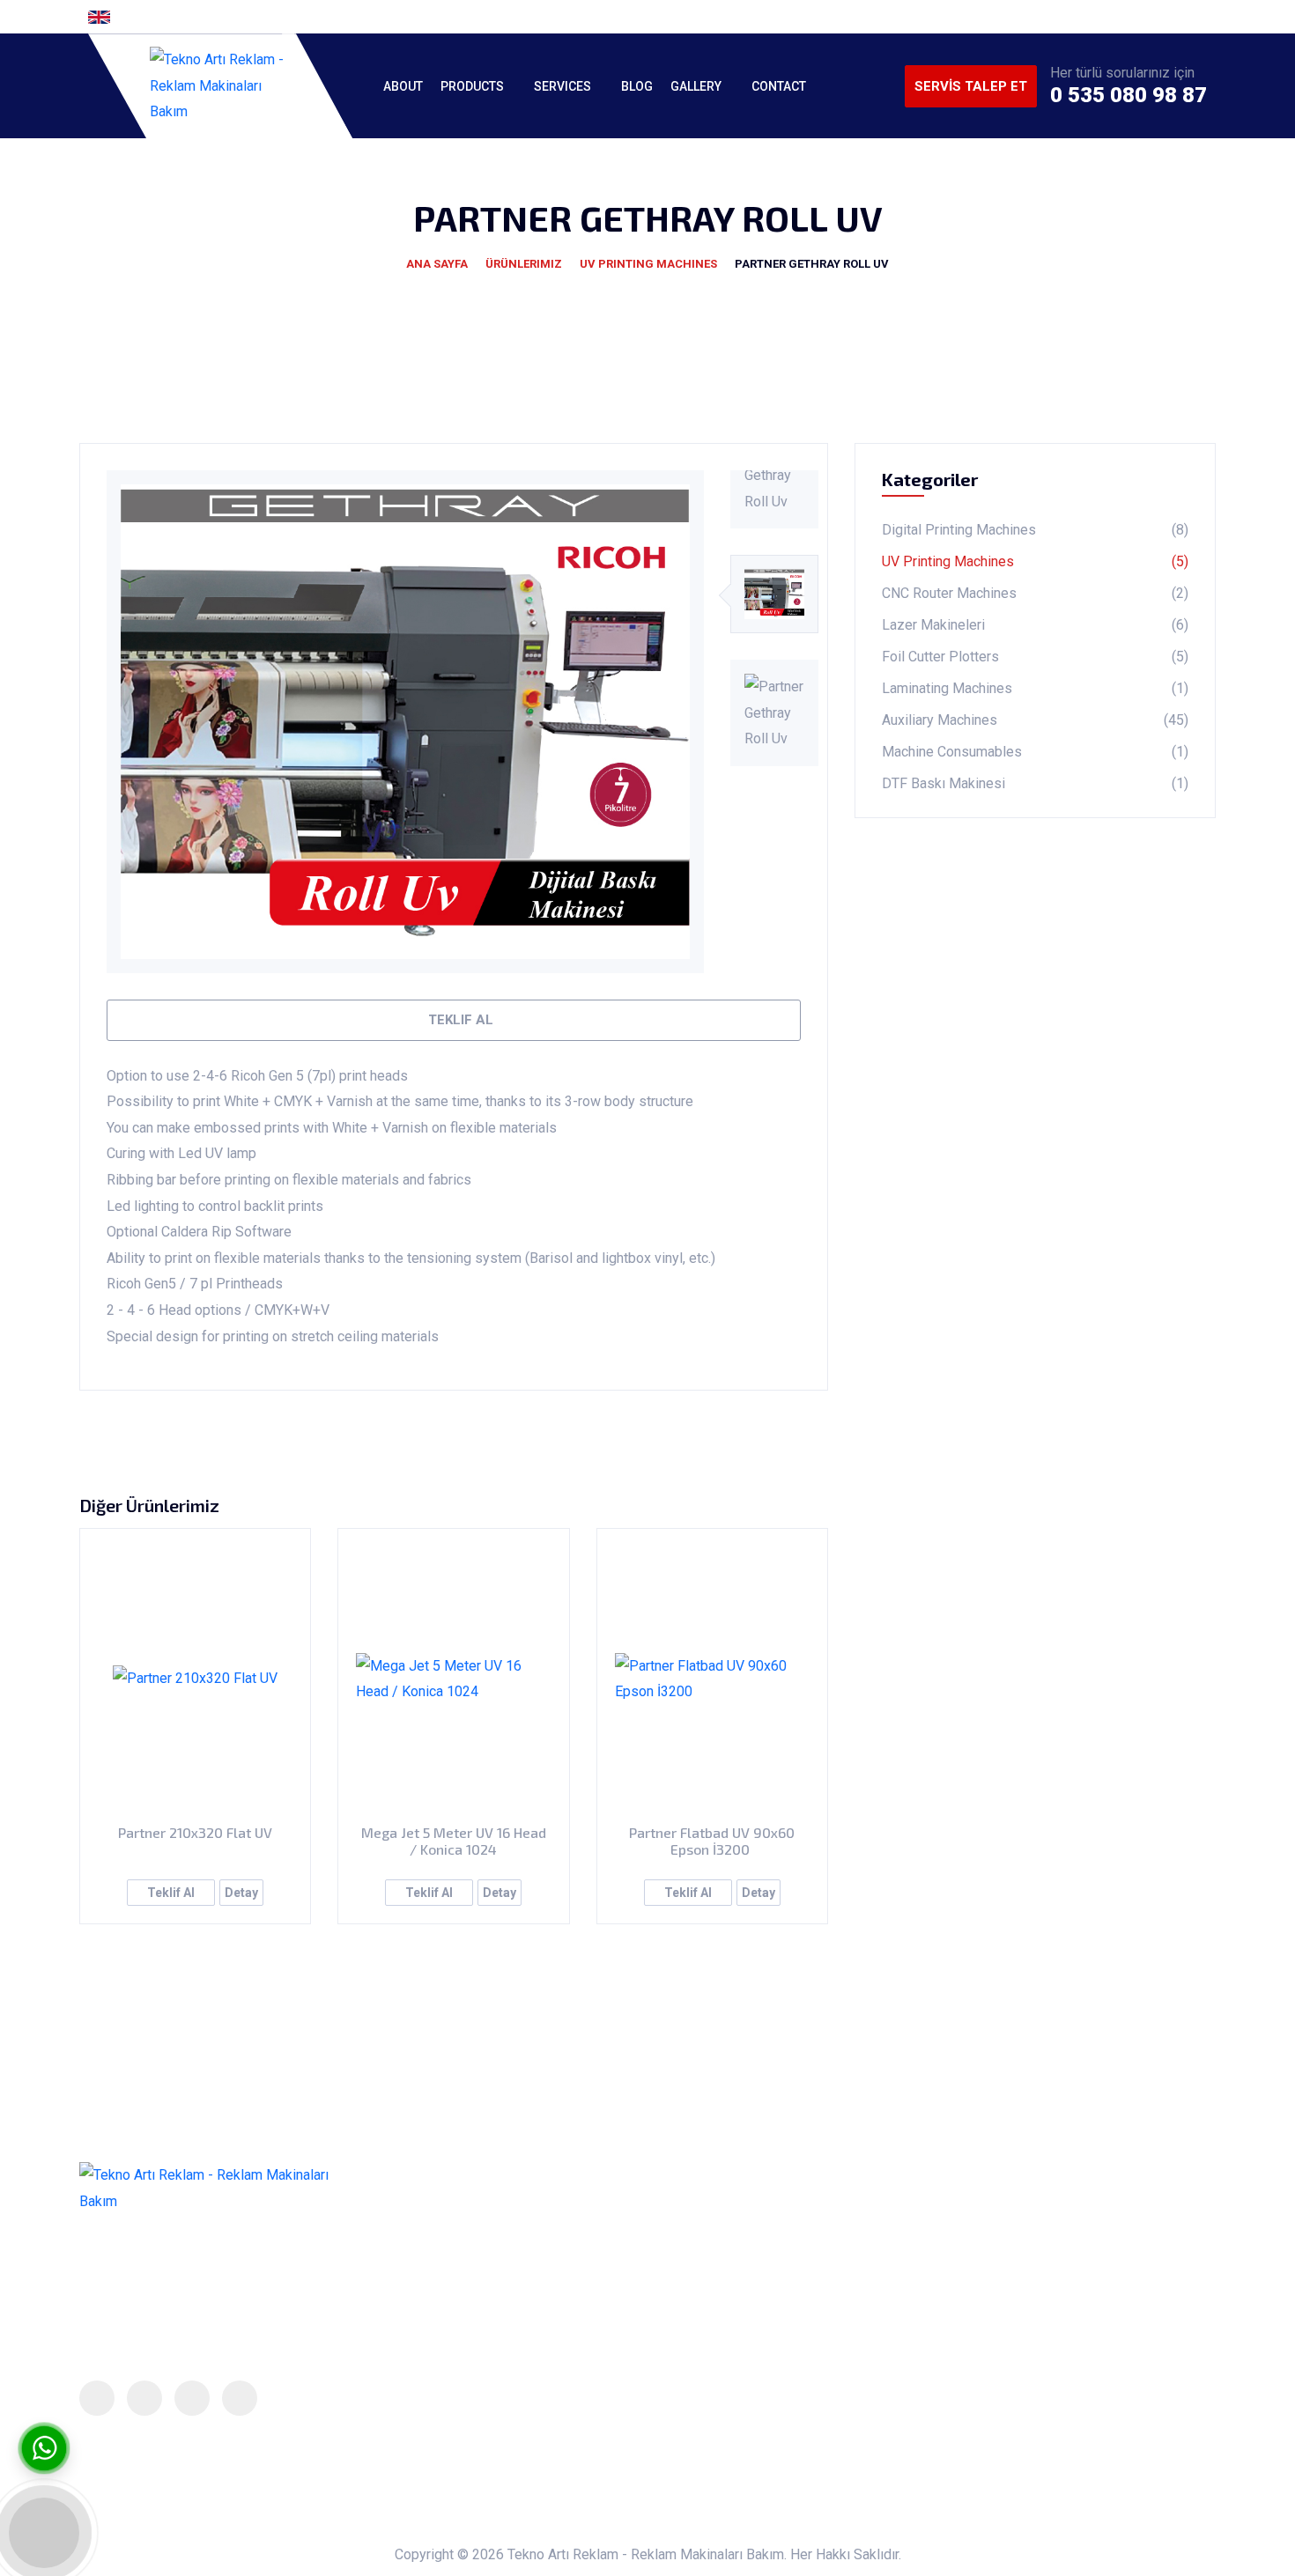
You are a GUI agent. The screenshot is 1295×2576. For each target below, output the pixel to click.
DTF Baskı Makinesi (1035, 783)
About (403, 86)
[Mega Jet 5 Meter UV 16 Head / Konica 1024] (453, 1679)
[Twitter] (1145, 17)
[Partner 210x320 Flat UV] (195, 1679)
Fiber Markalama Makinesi (709, 2344)
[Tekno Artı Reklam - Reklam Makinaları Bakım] (220, 86)
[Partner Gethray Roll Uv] (405, 722)
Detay (241, 1893)
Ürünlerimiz (524, 264)
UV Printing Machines (648, 264)
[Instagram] (1173, 17)
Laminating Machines (1035, 688)
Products (472, 86)
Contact (779, 86)
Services (562, 86)
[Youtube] (1202, 17)
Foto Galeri (436, 2344)
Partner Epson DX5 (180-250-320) (734, 2240)
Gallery (696, 86)
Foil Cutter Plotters (1035, 657)
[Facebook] (1117, 17)
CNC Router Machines (1035, 593)
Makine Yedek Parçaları (700, 2309)
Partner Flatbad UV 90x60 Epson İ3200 (712, 1841)
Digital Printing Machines (1035, 530)
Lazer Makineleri (1035, 625)
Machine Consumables (1035, 752)
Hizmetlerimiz (446, 2275)
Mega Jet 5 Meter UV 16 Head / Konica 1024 (454, 1841)
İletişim (425, 2414)
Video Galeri (440, 2380)
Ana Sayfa (437, 264)
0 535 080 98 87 (1128, 95)
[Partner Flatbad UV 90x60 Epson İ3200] (712, 1679)
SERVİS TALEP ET (971, 86)
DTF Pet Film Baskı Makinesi (718, 2414)
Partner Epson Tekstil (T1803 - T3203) (746, 2275)
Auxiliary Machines (1035, 720)
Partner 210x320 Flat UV (195, 1832)
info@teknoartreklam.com (1065, 2316)
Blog (637, 86)
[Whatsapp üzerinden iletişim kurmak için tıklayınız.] (44, 2448)
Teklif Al (459, 1020)
